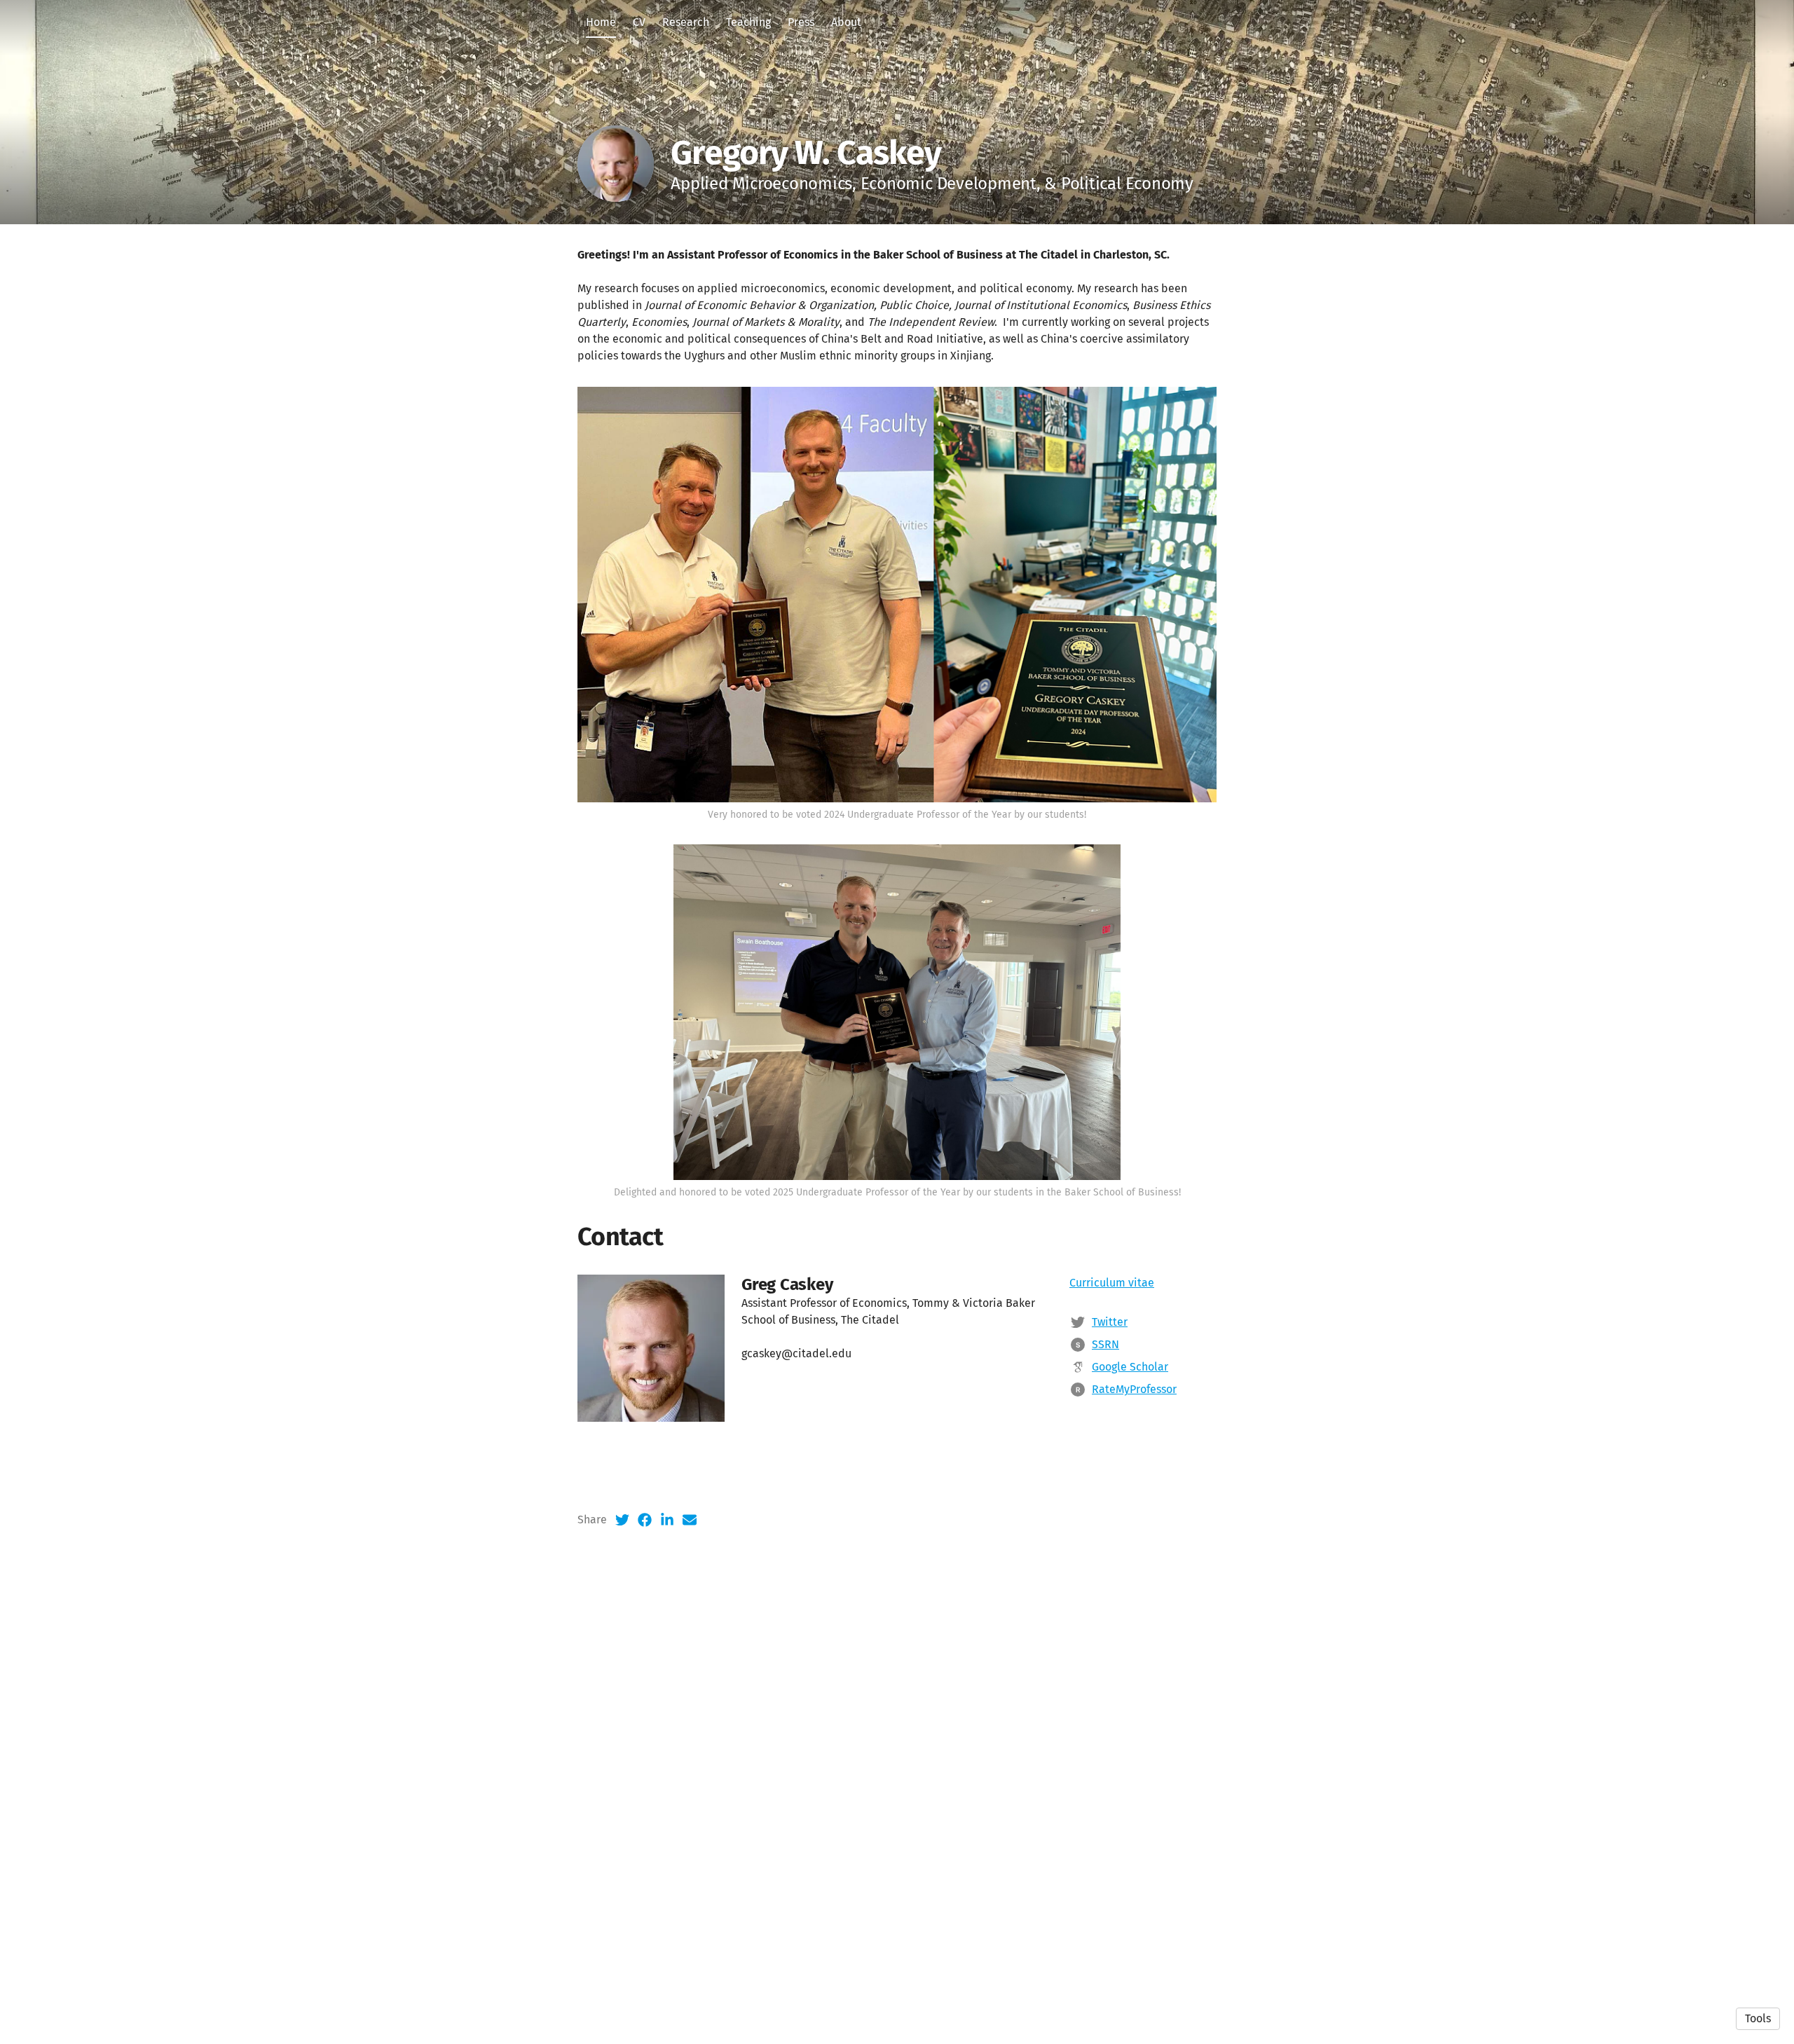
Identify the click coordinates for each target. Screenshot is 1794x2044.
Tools (1758, 2018)
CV (639, 22)
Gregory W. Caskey (806, 153)
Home (601, 22)
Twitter (1110, 1322)
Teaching (748, 22)
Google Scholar (1130, 1367)
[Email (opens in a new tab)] (690, 1520)
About (846, 22)
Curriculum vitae (1112, 1283)
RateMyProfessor (1134, 1389)
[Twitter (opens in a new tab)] (622, 1520)
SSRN (1105, 1344)
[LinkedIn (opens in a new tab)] (667, 1520)
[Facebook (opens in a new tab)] (645, 1520)
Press (801, 22)
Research (686, 22)
